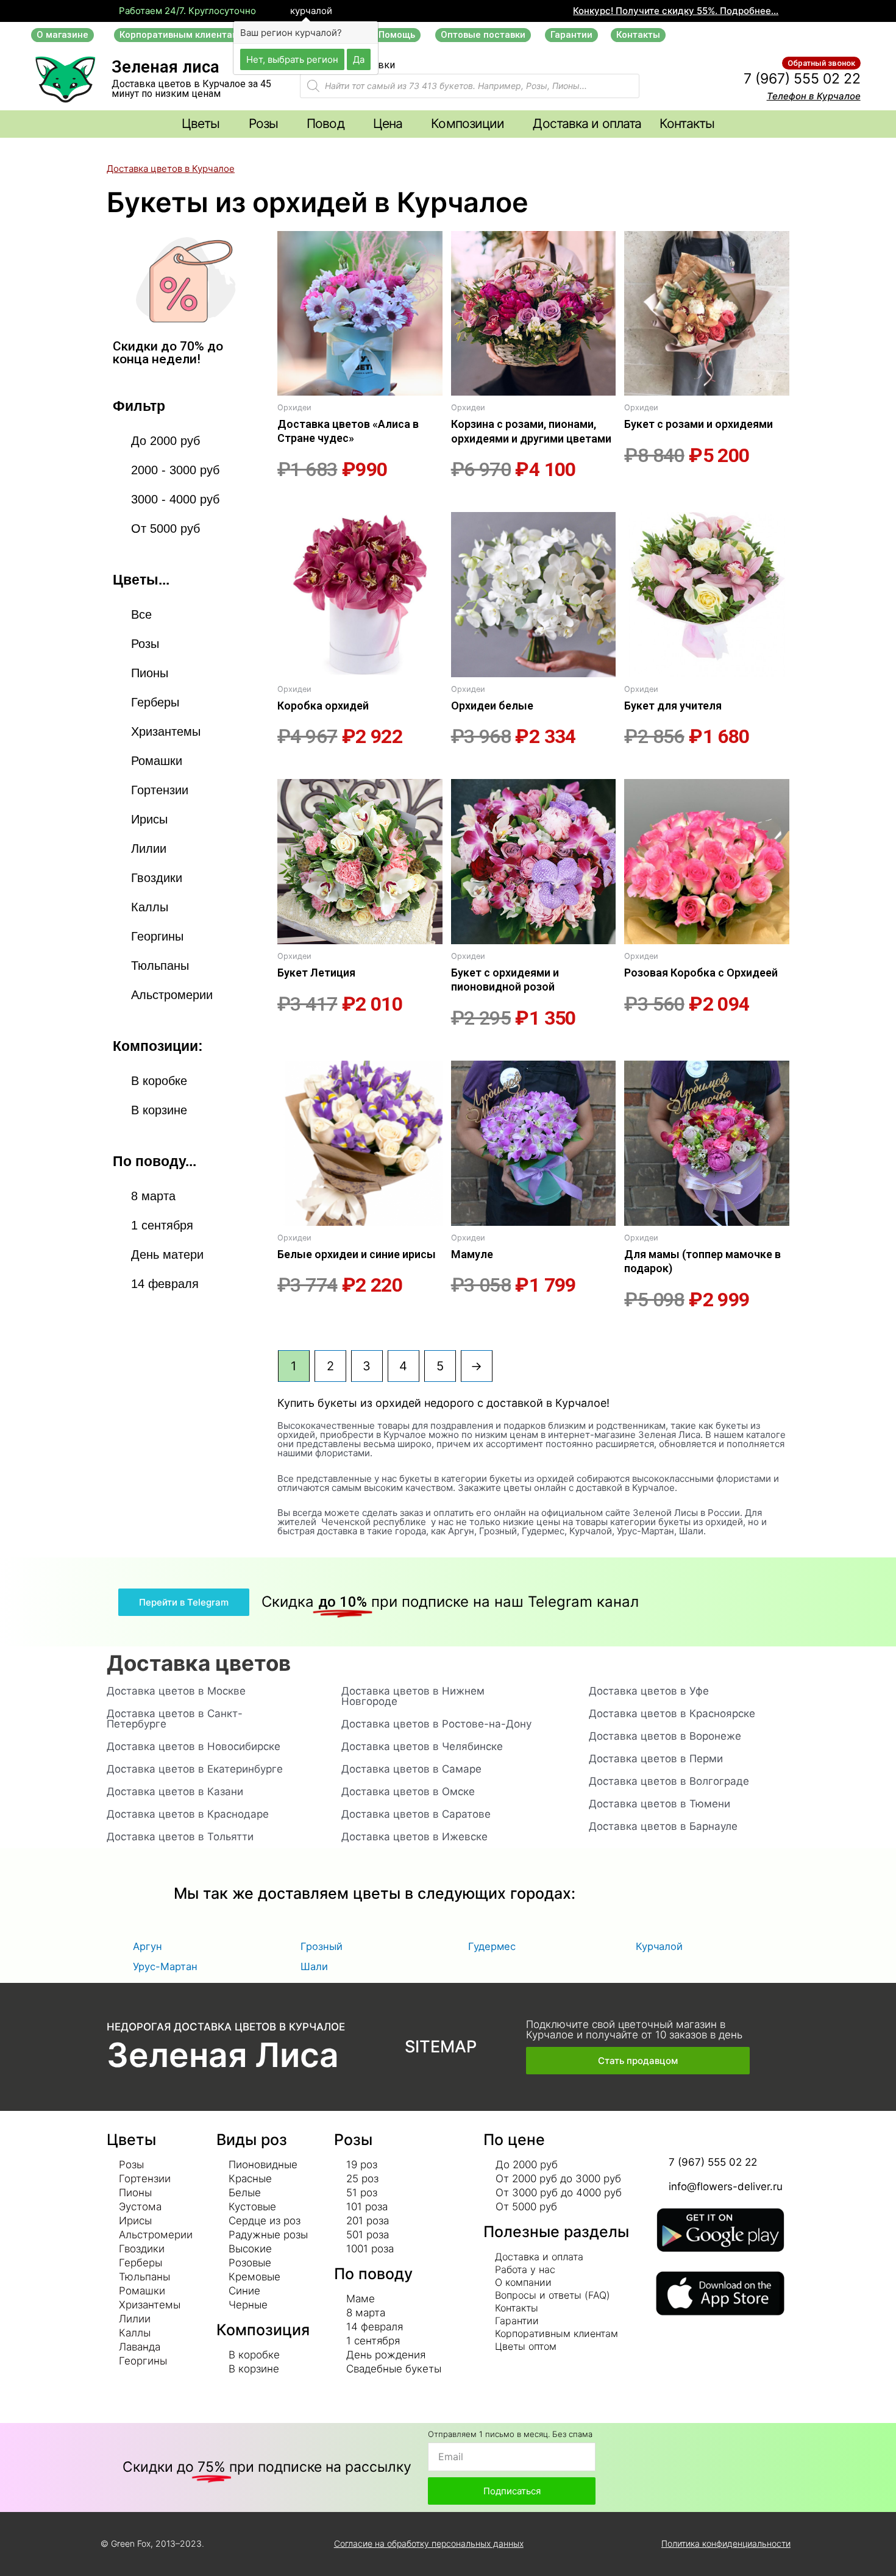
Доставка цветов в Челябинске (422, 1746)
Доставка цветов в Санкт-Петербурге (175, 1719)
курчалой (310, 11)
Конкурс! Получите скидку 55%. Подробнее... (676, 11)
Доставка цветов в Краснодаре (188, 1814)
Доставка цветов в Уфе (649, 1691)
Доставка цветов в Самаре (411, 1769)
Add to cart (298, 502)
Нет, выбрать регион (292, 59)
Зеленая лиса (165, 67)
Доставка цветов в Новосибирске (194, 1746)
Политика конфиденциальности (726, 2543)
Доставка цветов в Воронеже (665, 1736)
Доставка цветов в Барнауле (663, 1826)
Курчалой (659, 1946)
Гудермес (492, 1946)
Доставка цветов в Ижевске (414, 1837)
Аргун (148, 1946)
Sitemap (441, 2047)
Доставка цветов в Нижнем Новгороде (413, 1696)
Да (359, 59)
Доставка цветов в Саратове (416, 1814)
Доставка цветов (199, 1663)
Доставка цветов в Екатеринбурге (195, 1769)
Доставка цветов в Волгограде (669, 1781)
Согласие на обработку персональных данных (429, 2543)
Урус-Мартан (165, 1966)
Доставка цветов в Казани (175, 1791)
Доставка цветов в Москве (176, 1691)
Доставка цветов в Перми (656, 1759)
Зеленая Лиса (223, 2055)
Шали (314, 1966)
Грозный (322, 1946)
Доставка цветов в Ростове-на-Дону (436, 1724)
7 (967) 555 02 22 (802, 79)
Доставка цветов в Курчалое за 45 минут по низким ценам (191, 89)
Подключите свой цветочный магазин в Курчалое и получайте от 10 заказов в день (634, 2030)
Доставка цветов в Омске (408, 1791)
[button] (62, 35)
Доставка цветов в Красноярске (672, 1713)
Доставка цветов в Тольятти (180, 1837)
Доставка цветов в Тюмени (660, 1804)
